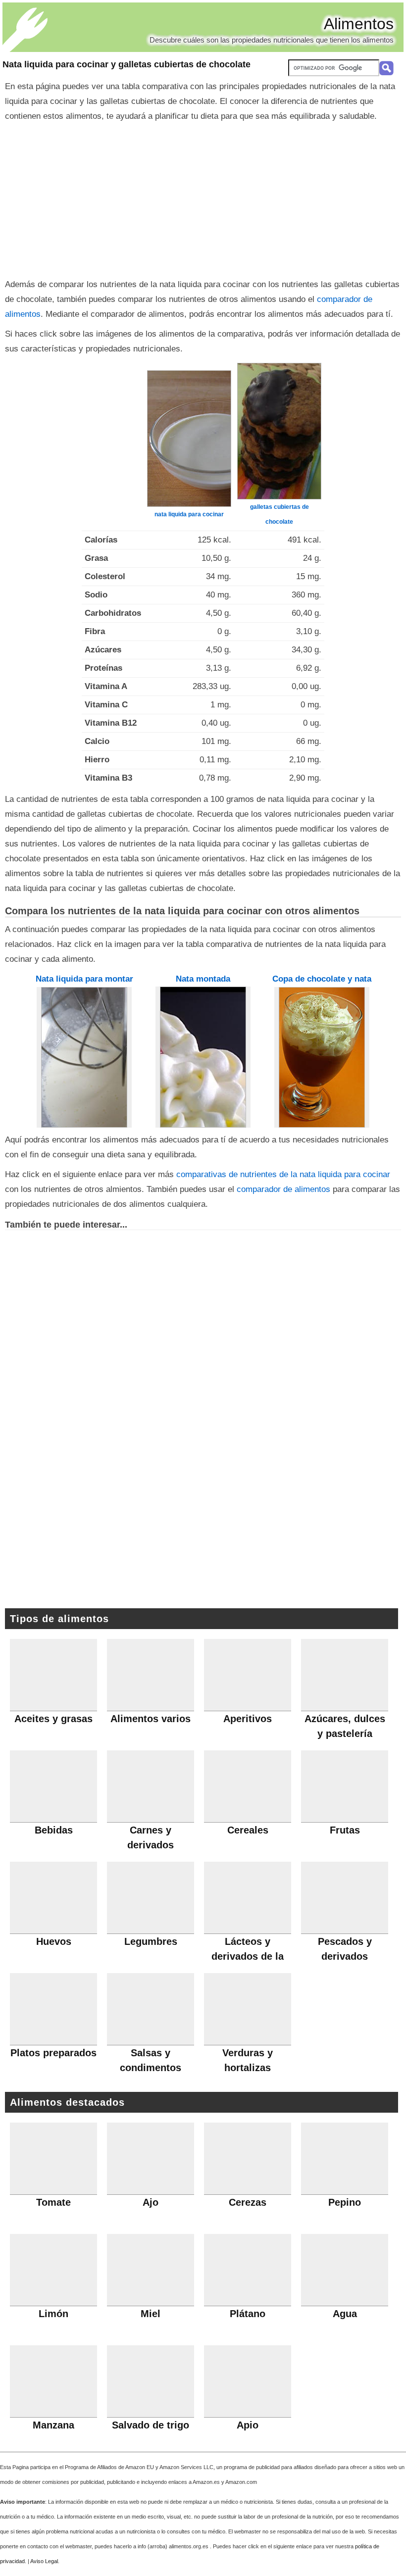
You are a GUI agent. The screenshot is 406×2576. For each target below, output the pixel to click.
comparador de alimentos (283, 1189)
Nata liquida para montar (84, 979)
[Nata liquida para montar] (84, 1057)
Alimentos (359, 24)
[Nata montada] (203, 1057)
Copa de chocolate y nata (322, 979)
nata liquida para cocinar (189, 514)
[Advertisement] (203, 198)
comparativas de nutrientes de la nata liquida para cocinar (283, 1174)
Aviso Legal (44, 2561)
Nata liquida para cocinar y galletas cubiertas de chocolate (127, 64)
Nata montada (203, 979)
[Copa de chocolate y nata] (322, 1057)
